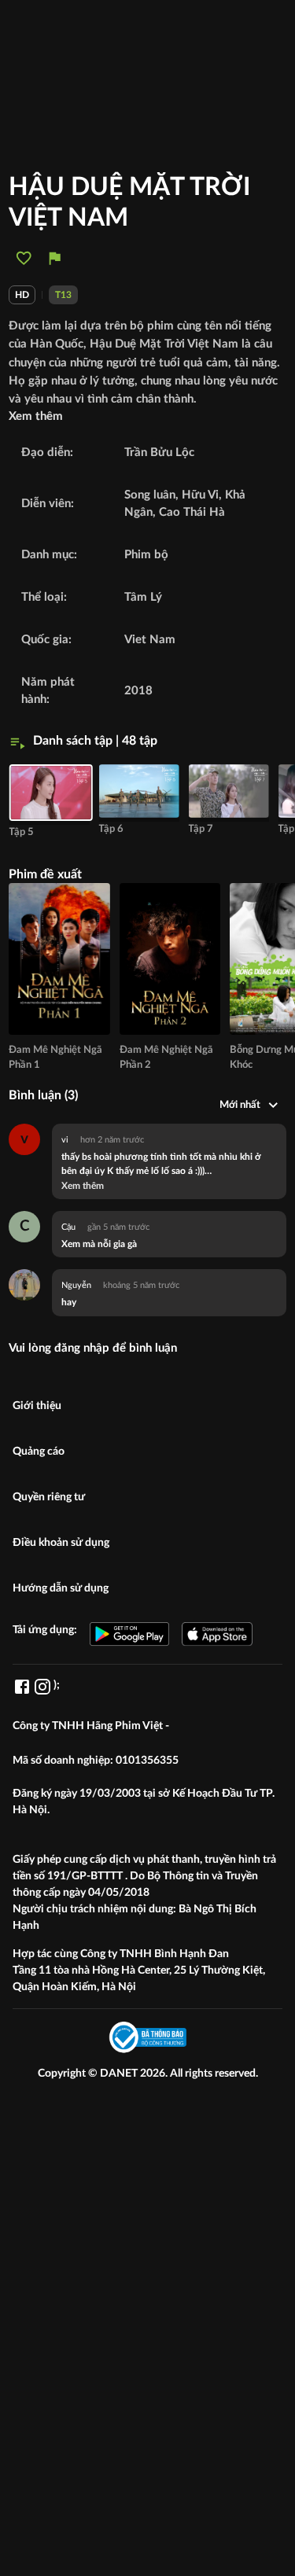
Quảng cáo (39, 1452)
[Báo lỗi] (55, 258)
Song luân (150, 495)
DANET (120, 2074)
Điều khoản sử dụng (61, 1543)
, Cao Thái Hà (189, 512)
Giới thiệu (37, 1406)
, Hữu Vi (197, 495)
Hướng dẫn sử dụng (61, 1588)
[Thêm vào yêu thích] (24, 258)
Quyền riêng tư (49, 1497)
